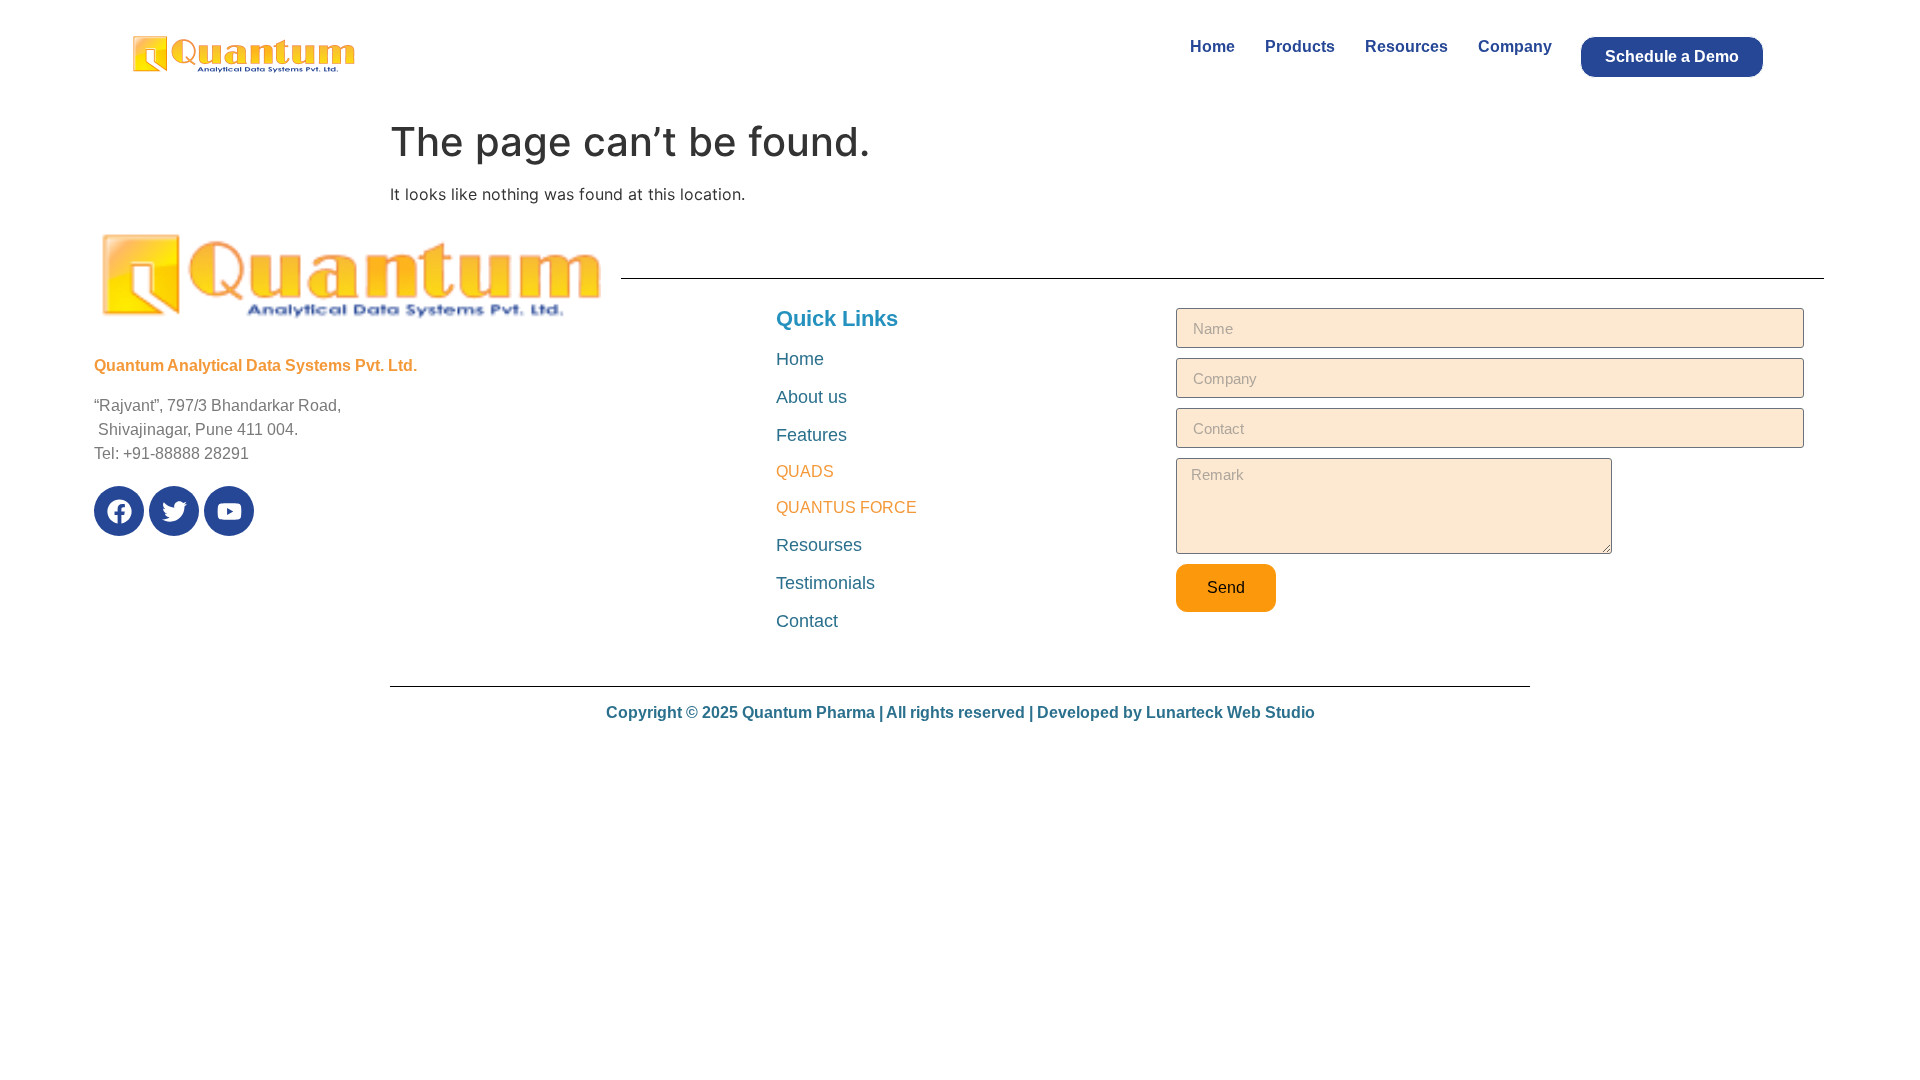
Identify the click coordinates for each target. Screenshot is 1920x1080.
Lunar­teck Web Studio (1230, 712)
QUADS (805, 471)
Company (1515, 46)
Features (811, 435)
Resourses (819, 545)
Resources (1406, 46)
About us (811, 397)
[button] (1672, 57)
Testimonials (825, 583)
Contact (807, 621)
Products (1300, 46)
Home (1212, 46)
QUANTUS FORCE (846, 507)
